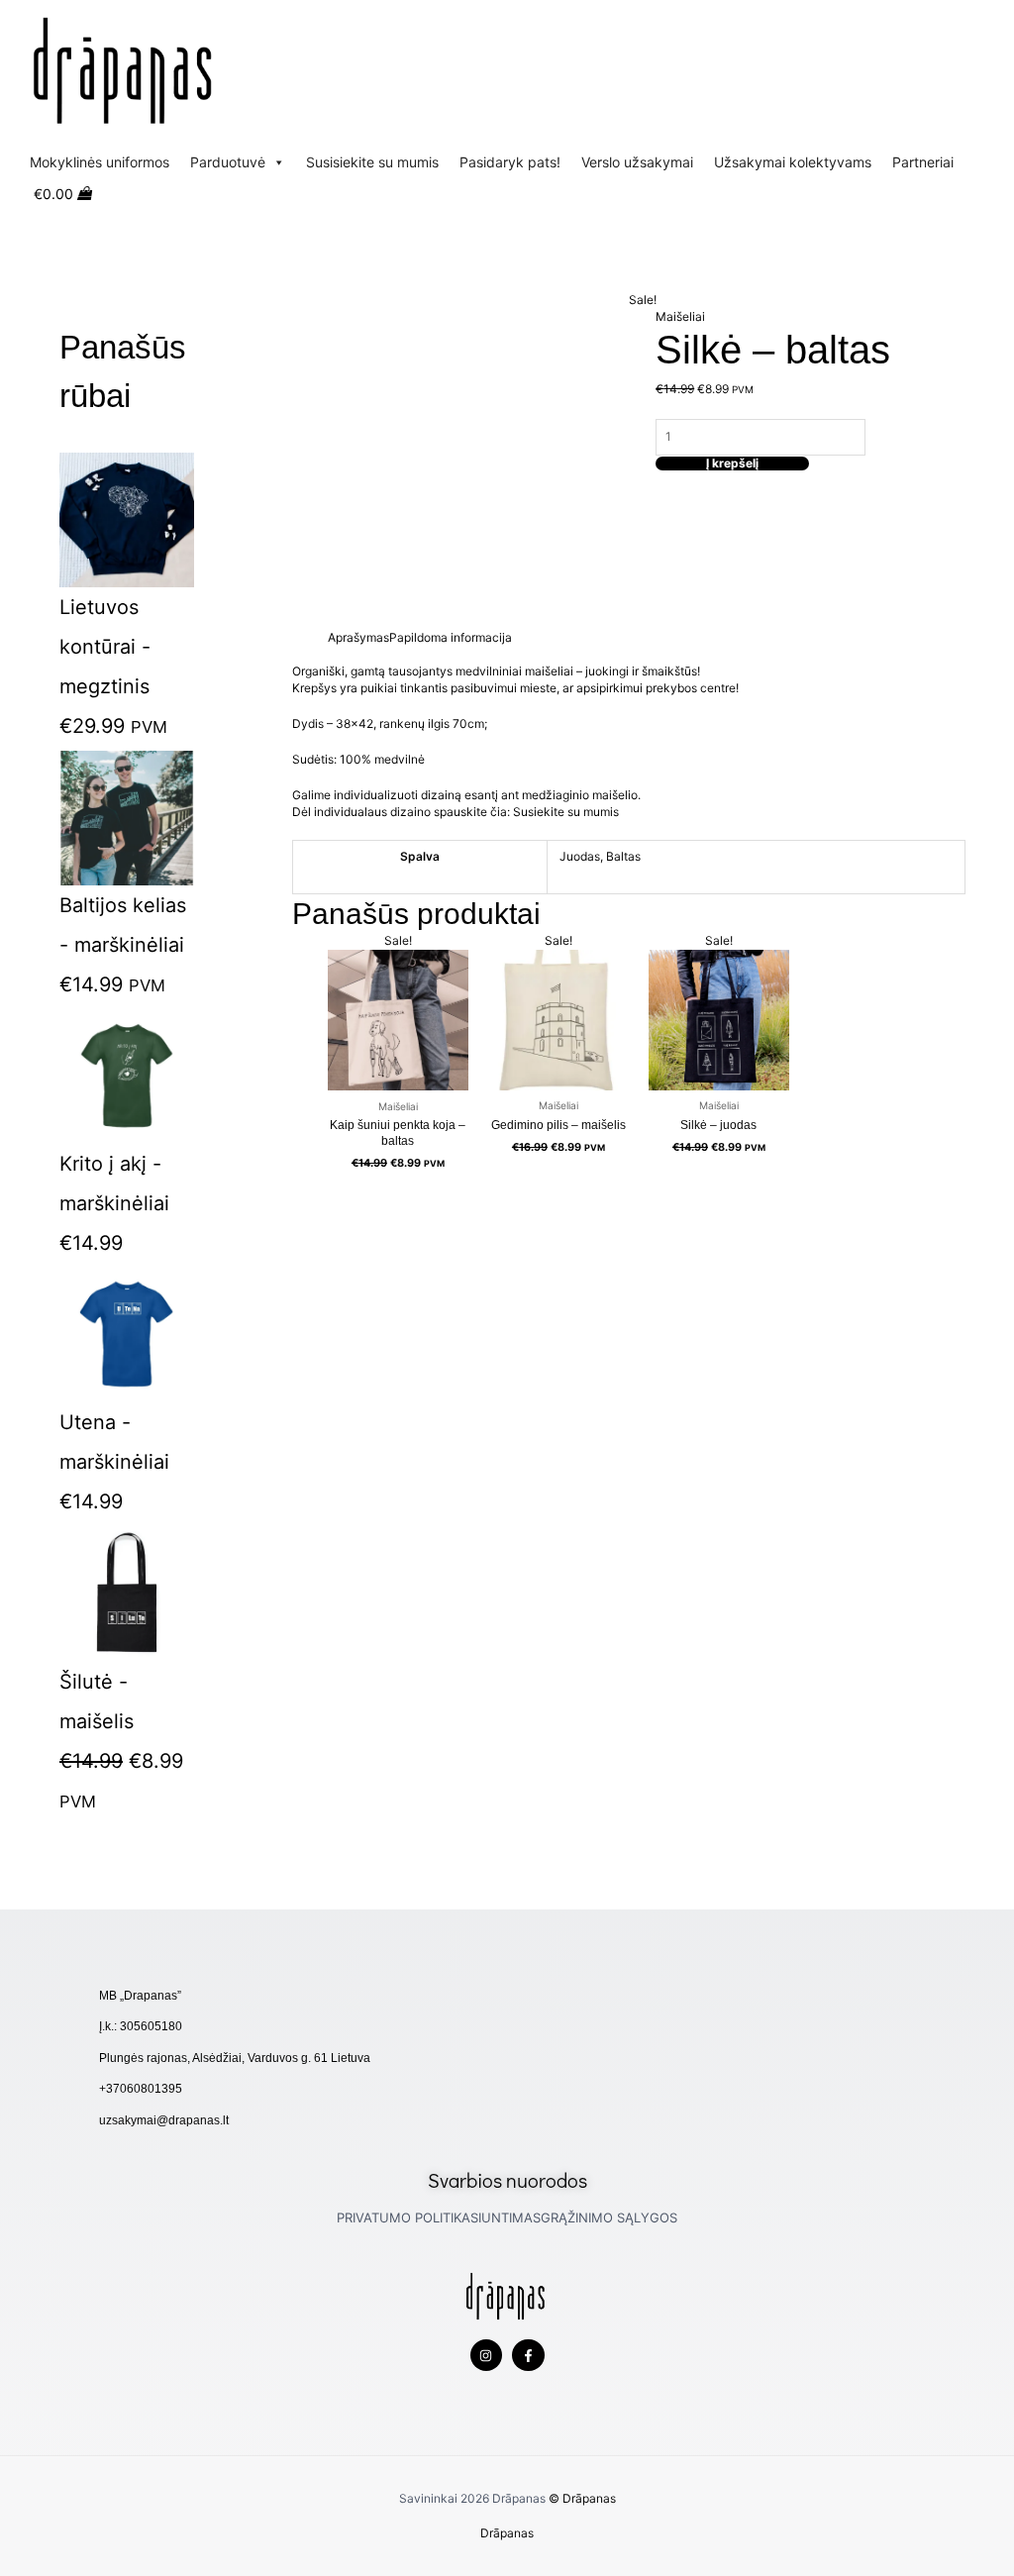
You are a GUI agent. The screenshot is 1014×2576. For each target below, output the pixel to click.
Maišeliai (680, 316)
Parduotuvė (228, 162)
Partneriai (923, 162)
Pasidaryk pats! (510, 162)
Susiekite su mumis (567, 812)
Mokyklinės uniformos (100, 162)
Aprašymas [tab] (358, 637)
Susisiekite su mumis (372, 162)
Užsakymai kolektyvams (793, 162)
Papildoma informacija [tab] (451, 637)
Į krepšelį (732, 464)
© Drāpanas (582, 2498)
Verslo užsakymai (637, 162)
